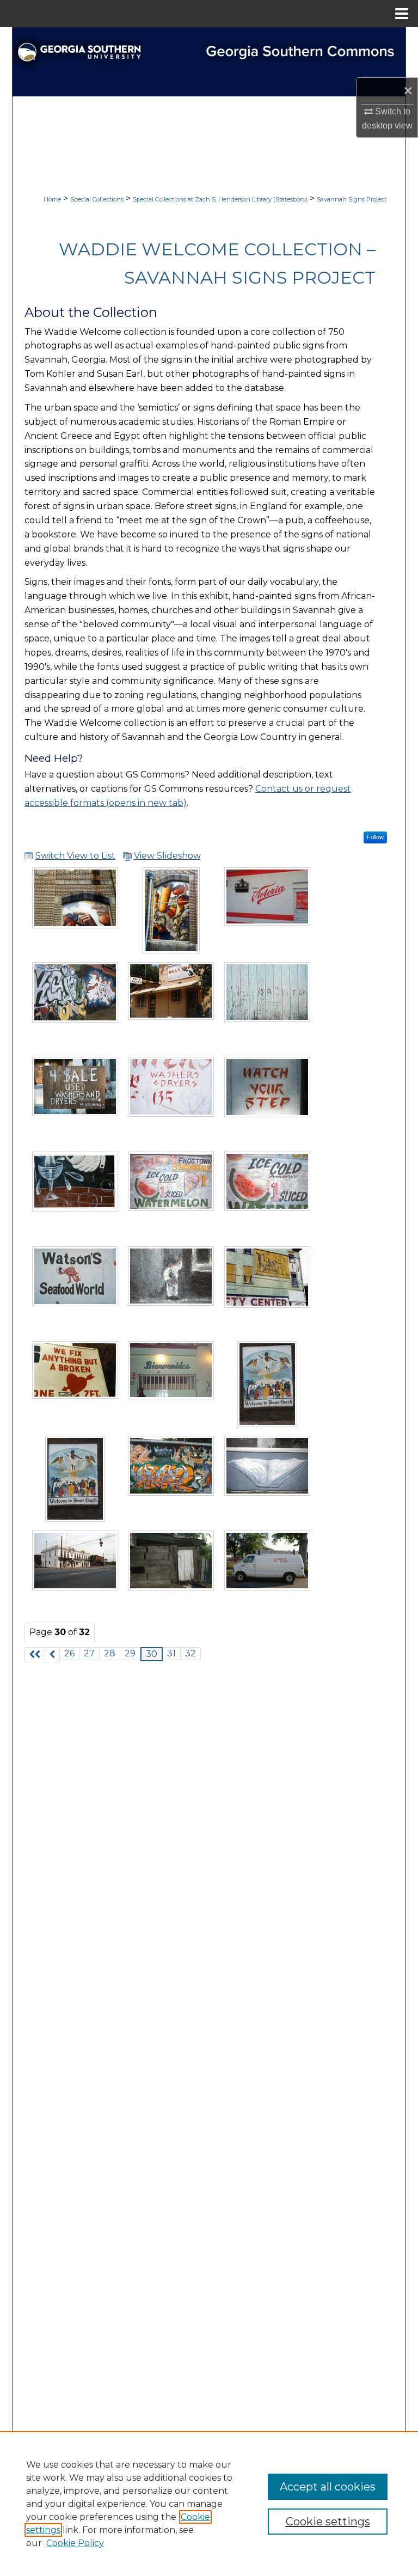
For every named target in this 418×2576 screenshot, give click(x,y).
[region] (209, 2504)
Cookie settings (328, 2522)
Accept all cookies (328, 2487)
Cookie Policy (75, 2543)
